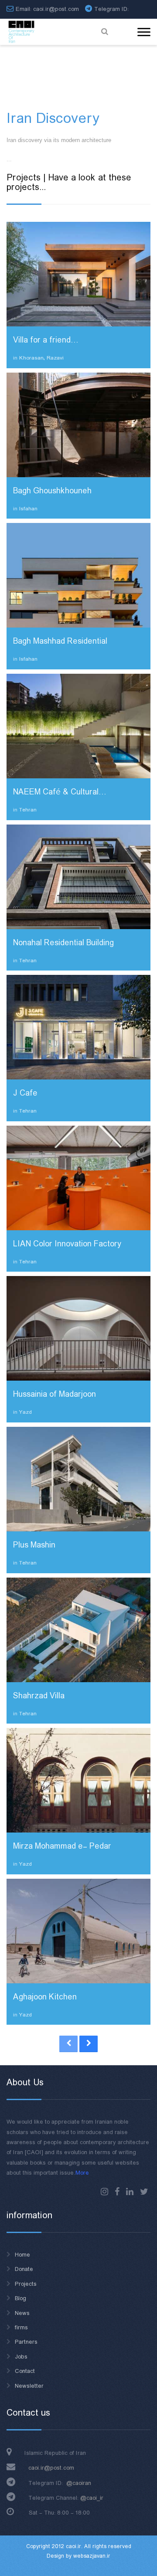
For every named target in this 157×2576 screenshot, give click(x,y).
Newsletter (29, 2386)
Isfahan (28, 509)
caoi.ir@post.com (51, 2468)
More (82, 2173)
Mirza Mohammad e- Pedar (62, 1846)
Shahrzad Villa (39, 1696)
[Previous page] (68, 2044)
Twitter (144, 2192)
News (22, 2313)
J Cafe (25, 1093)
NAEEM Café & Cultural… (59, 792)
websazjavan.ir (92, 2556)
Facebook (117, 2192)
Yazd (26, 1412)
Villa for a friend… (45, 340)
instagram (104, 2192)
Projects (26, 2284)
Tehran (28, 810)
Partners (26, 2342)
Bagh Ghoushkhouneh (52, 491)
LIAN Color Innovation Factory (67, 1244)
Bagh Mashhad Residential (60, 641)
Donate (24, 2269)
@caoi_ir (92, 2498)
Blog (20, 2298)
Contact (25, 2371)
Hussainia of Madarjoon (55, 1395)
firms (21, 2328)
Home (22, 2255)
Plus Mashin (34, 1545)
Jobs (21, 2357)
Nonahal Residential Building (63, 943)
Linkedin (130, 2192)
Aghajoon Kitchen (45, 1997)
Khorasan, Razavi (41, 358)
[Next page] (89, 2044)
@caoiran (79, 2483)
